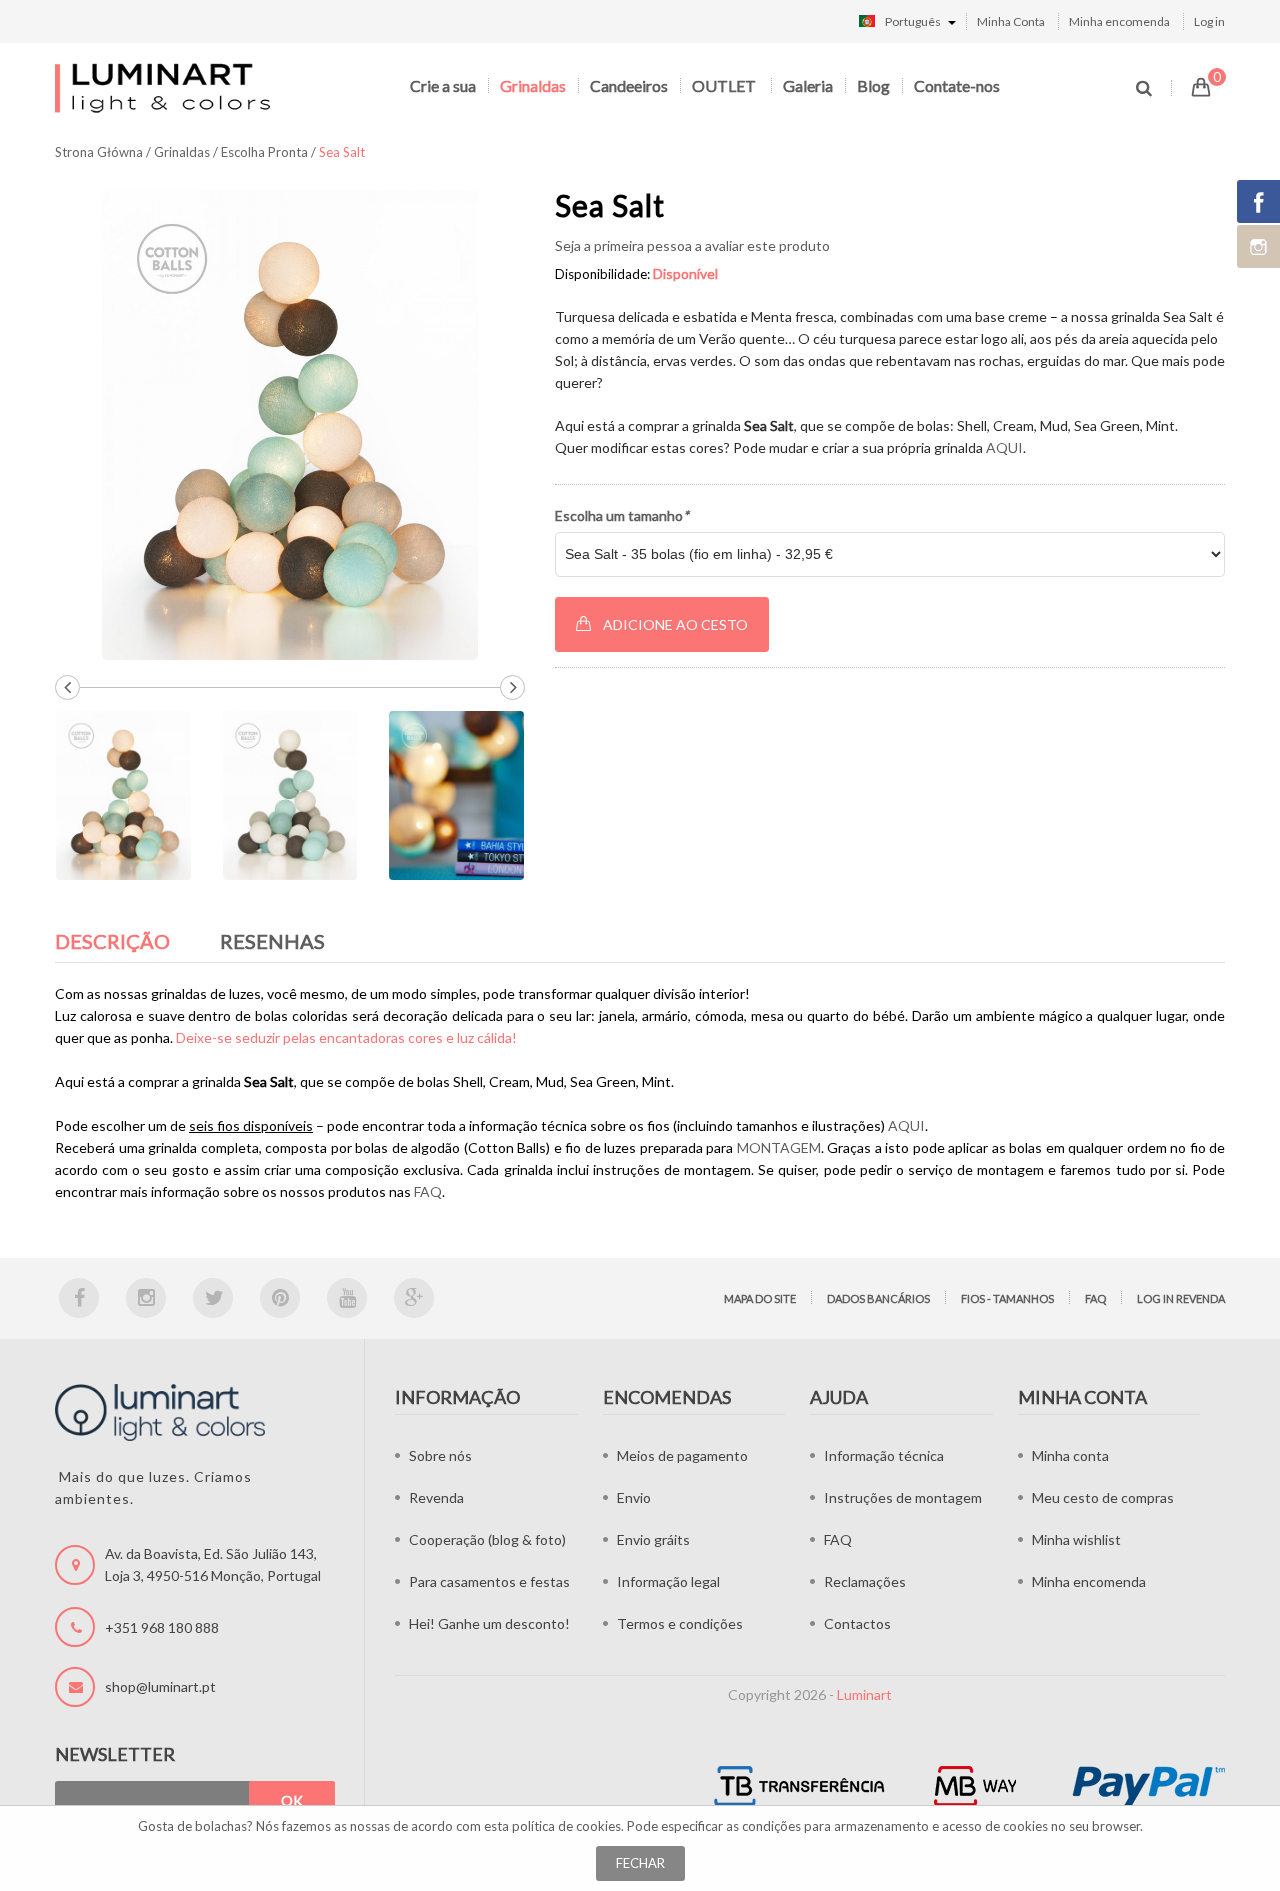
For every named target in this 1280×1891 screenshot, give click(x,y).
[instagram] (146, 1298)
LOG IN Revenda (1181, 1298)
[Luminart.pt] (164, 87)
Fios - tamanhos (1007, 1298)
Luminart (864, 1694)
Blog (873, 85)
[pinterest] (280, 1298)
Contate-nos (957, 85)
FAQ (428, 1191)
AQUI (1004, 447)
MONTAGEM (779, 1147)
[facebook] (79, 1298)
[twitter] (213, 1298)
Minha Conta (1011, 21)
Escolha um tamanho (622, 515)
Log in (1209, 21)
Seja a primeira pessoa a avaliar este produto (692, 245)
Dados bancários (878, 1298)
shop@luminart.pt (160, 1686)
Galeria (808, 85)
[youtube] (347, 1298)
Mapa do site (760, 1298)
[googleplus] (414, 1298)
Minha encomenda (1119, 21)
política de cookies (566, 1826)
